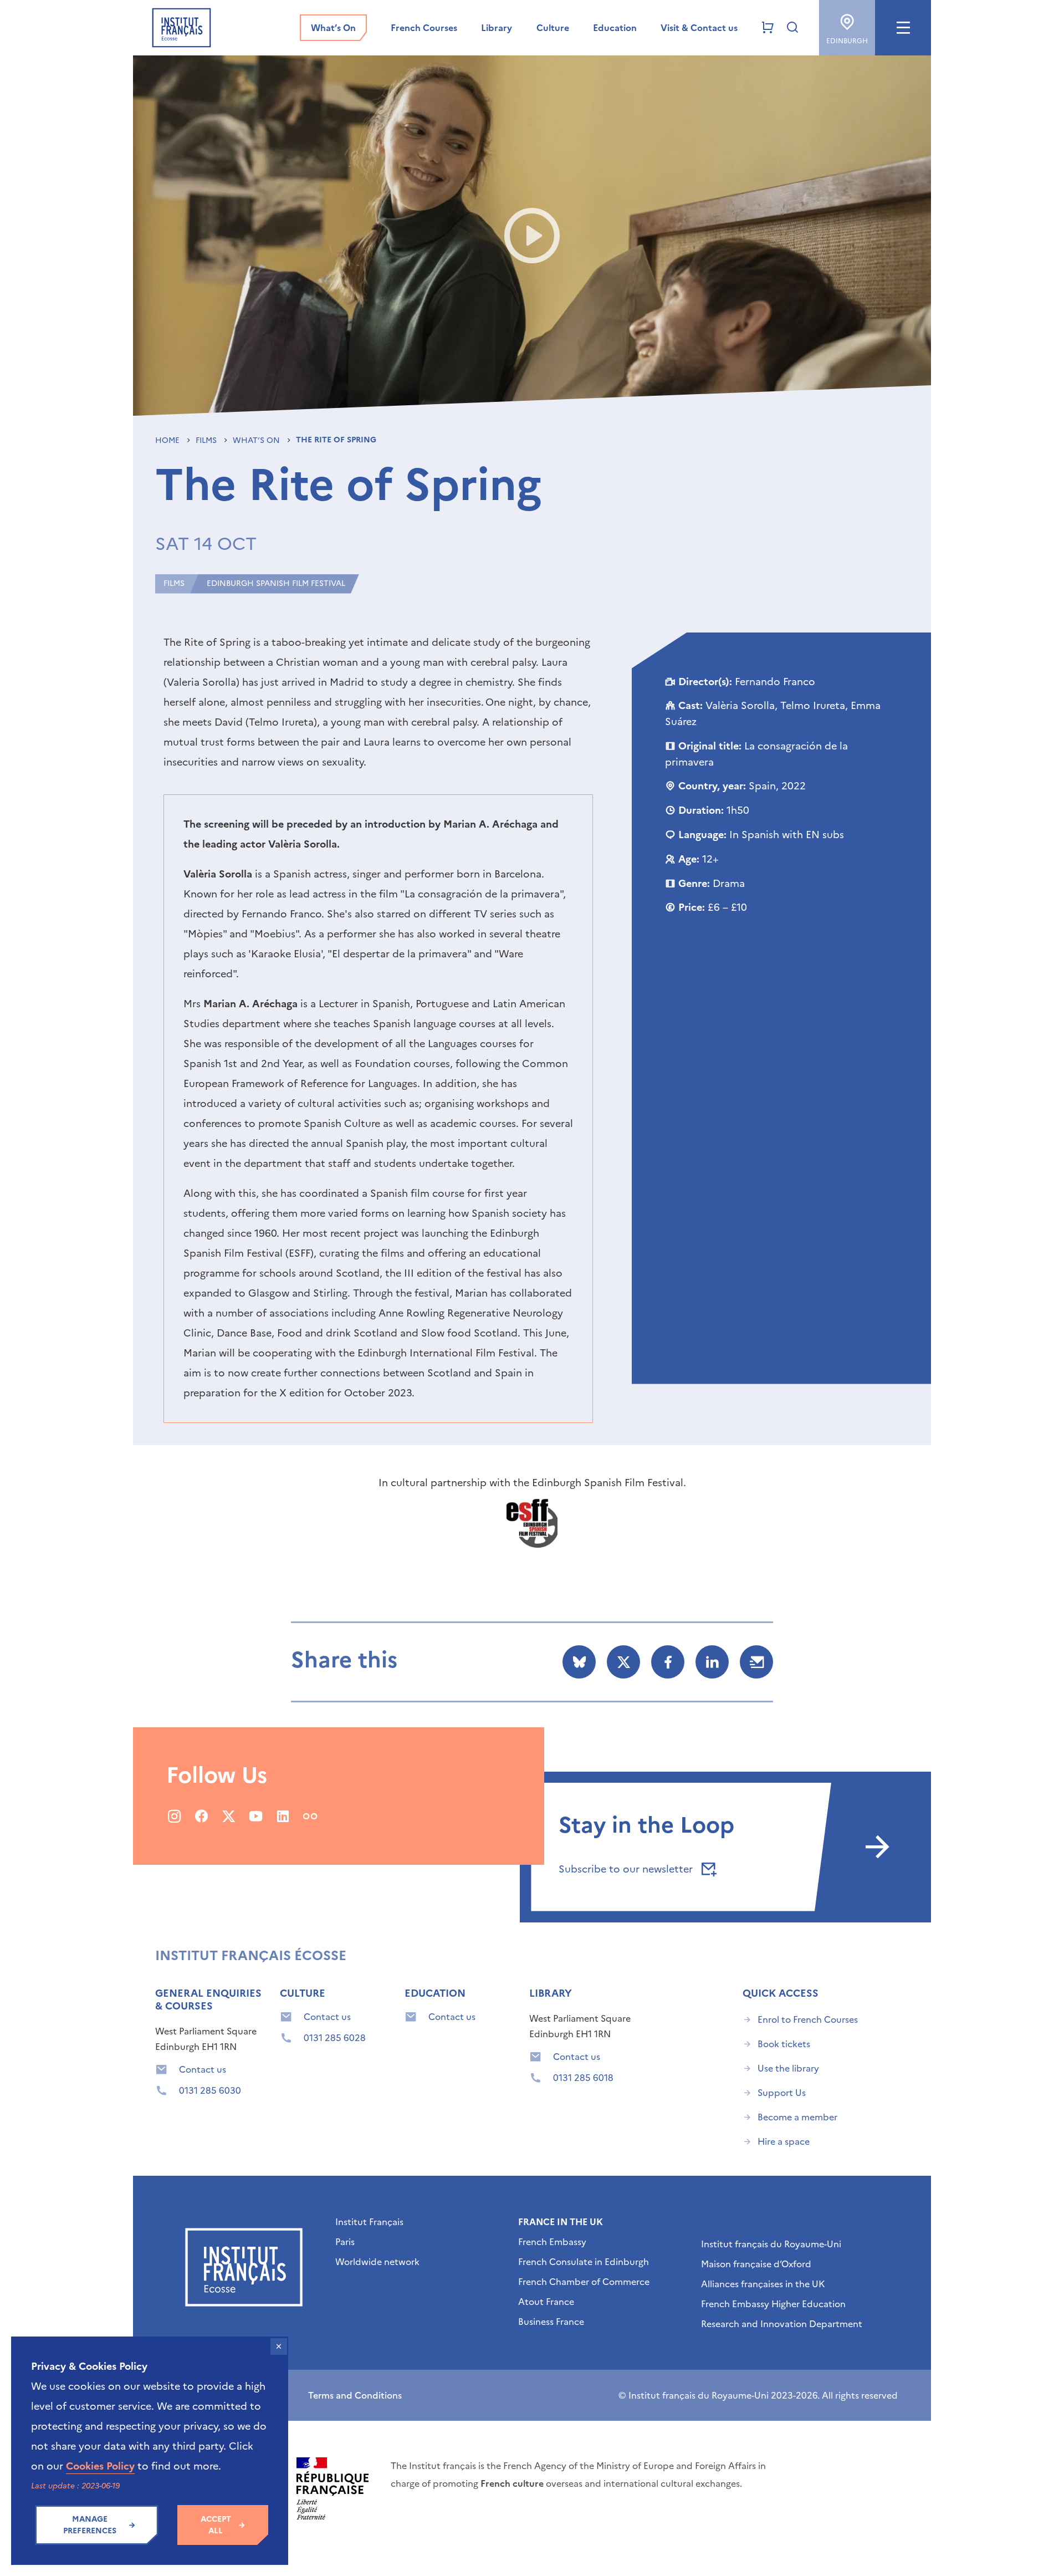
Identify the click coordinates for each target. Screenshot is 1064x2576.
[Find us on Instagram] (174, 1816)
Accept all (216, 2525)
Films (207, 440)
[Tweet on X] (623, 1662)
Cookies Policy (100, 2466)
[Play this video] (532, 236)
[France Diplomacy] (332, 2488)
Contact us (203, 2069)
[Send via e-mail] (756, 1662)
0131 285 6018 (583, 2078)
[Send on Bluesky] (579, 1662)
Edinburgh (847, 41)
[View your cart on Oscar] (768, 28)
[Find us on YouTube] (256, 1816)
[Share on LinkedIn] (712, 1662)
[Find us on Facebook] (201, 1816)
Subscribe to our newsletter (627, 1869)
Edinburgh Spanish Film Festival (276, 583)
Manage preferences (90, 2525)
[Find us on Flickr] (310, 1816)
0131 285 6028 (335, 2038)
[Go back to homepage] (181, 28)
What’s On (257, 440)
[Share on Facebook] (668, 1662)
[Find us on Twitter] (229, 1816)
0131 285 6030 (210, 2090)
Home (168, 440)
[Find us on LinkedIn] (283, 1816)
